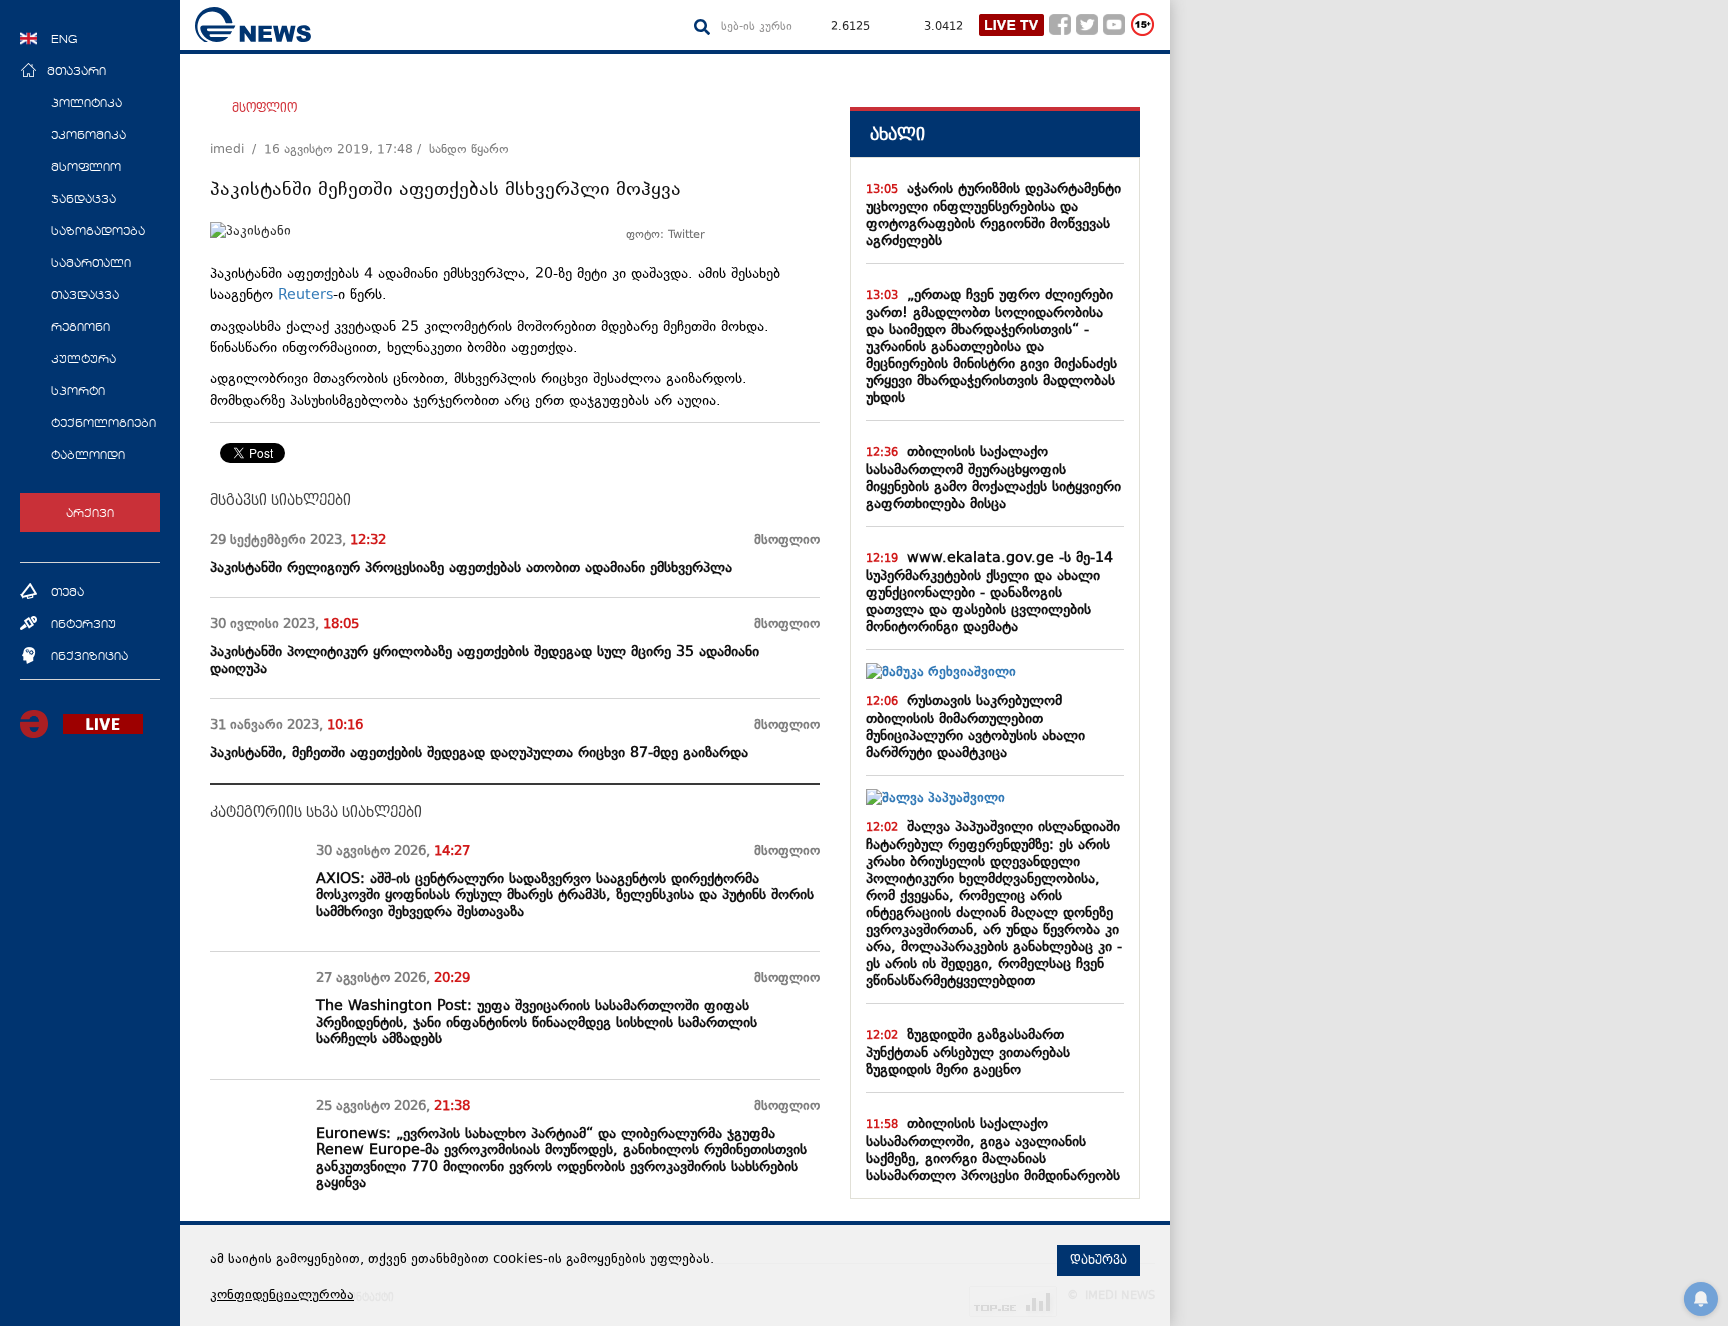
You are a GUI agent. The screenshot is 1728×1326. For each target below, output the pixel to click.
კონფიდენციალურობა (282, 1296)
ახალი (897, 134)
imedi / (237, 150)
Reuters (305, 295)
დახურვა (1098, 1260)
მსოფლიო (264, 108)
